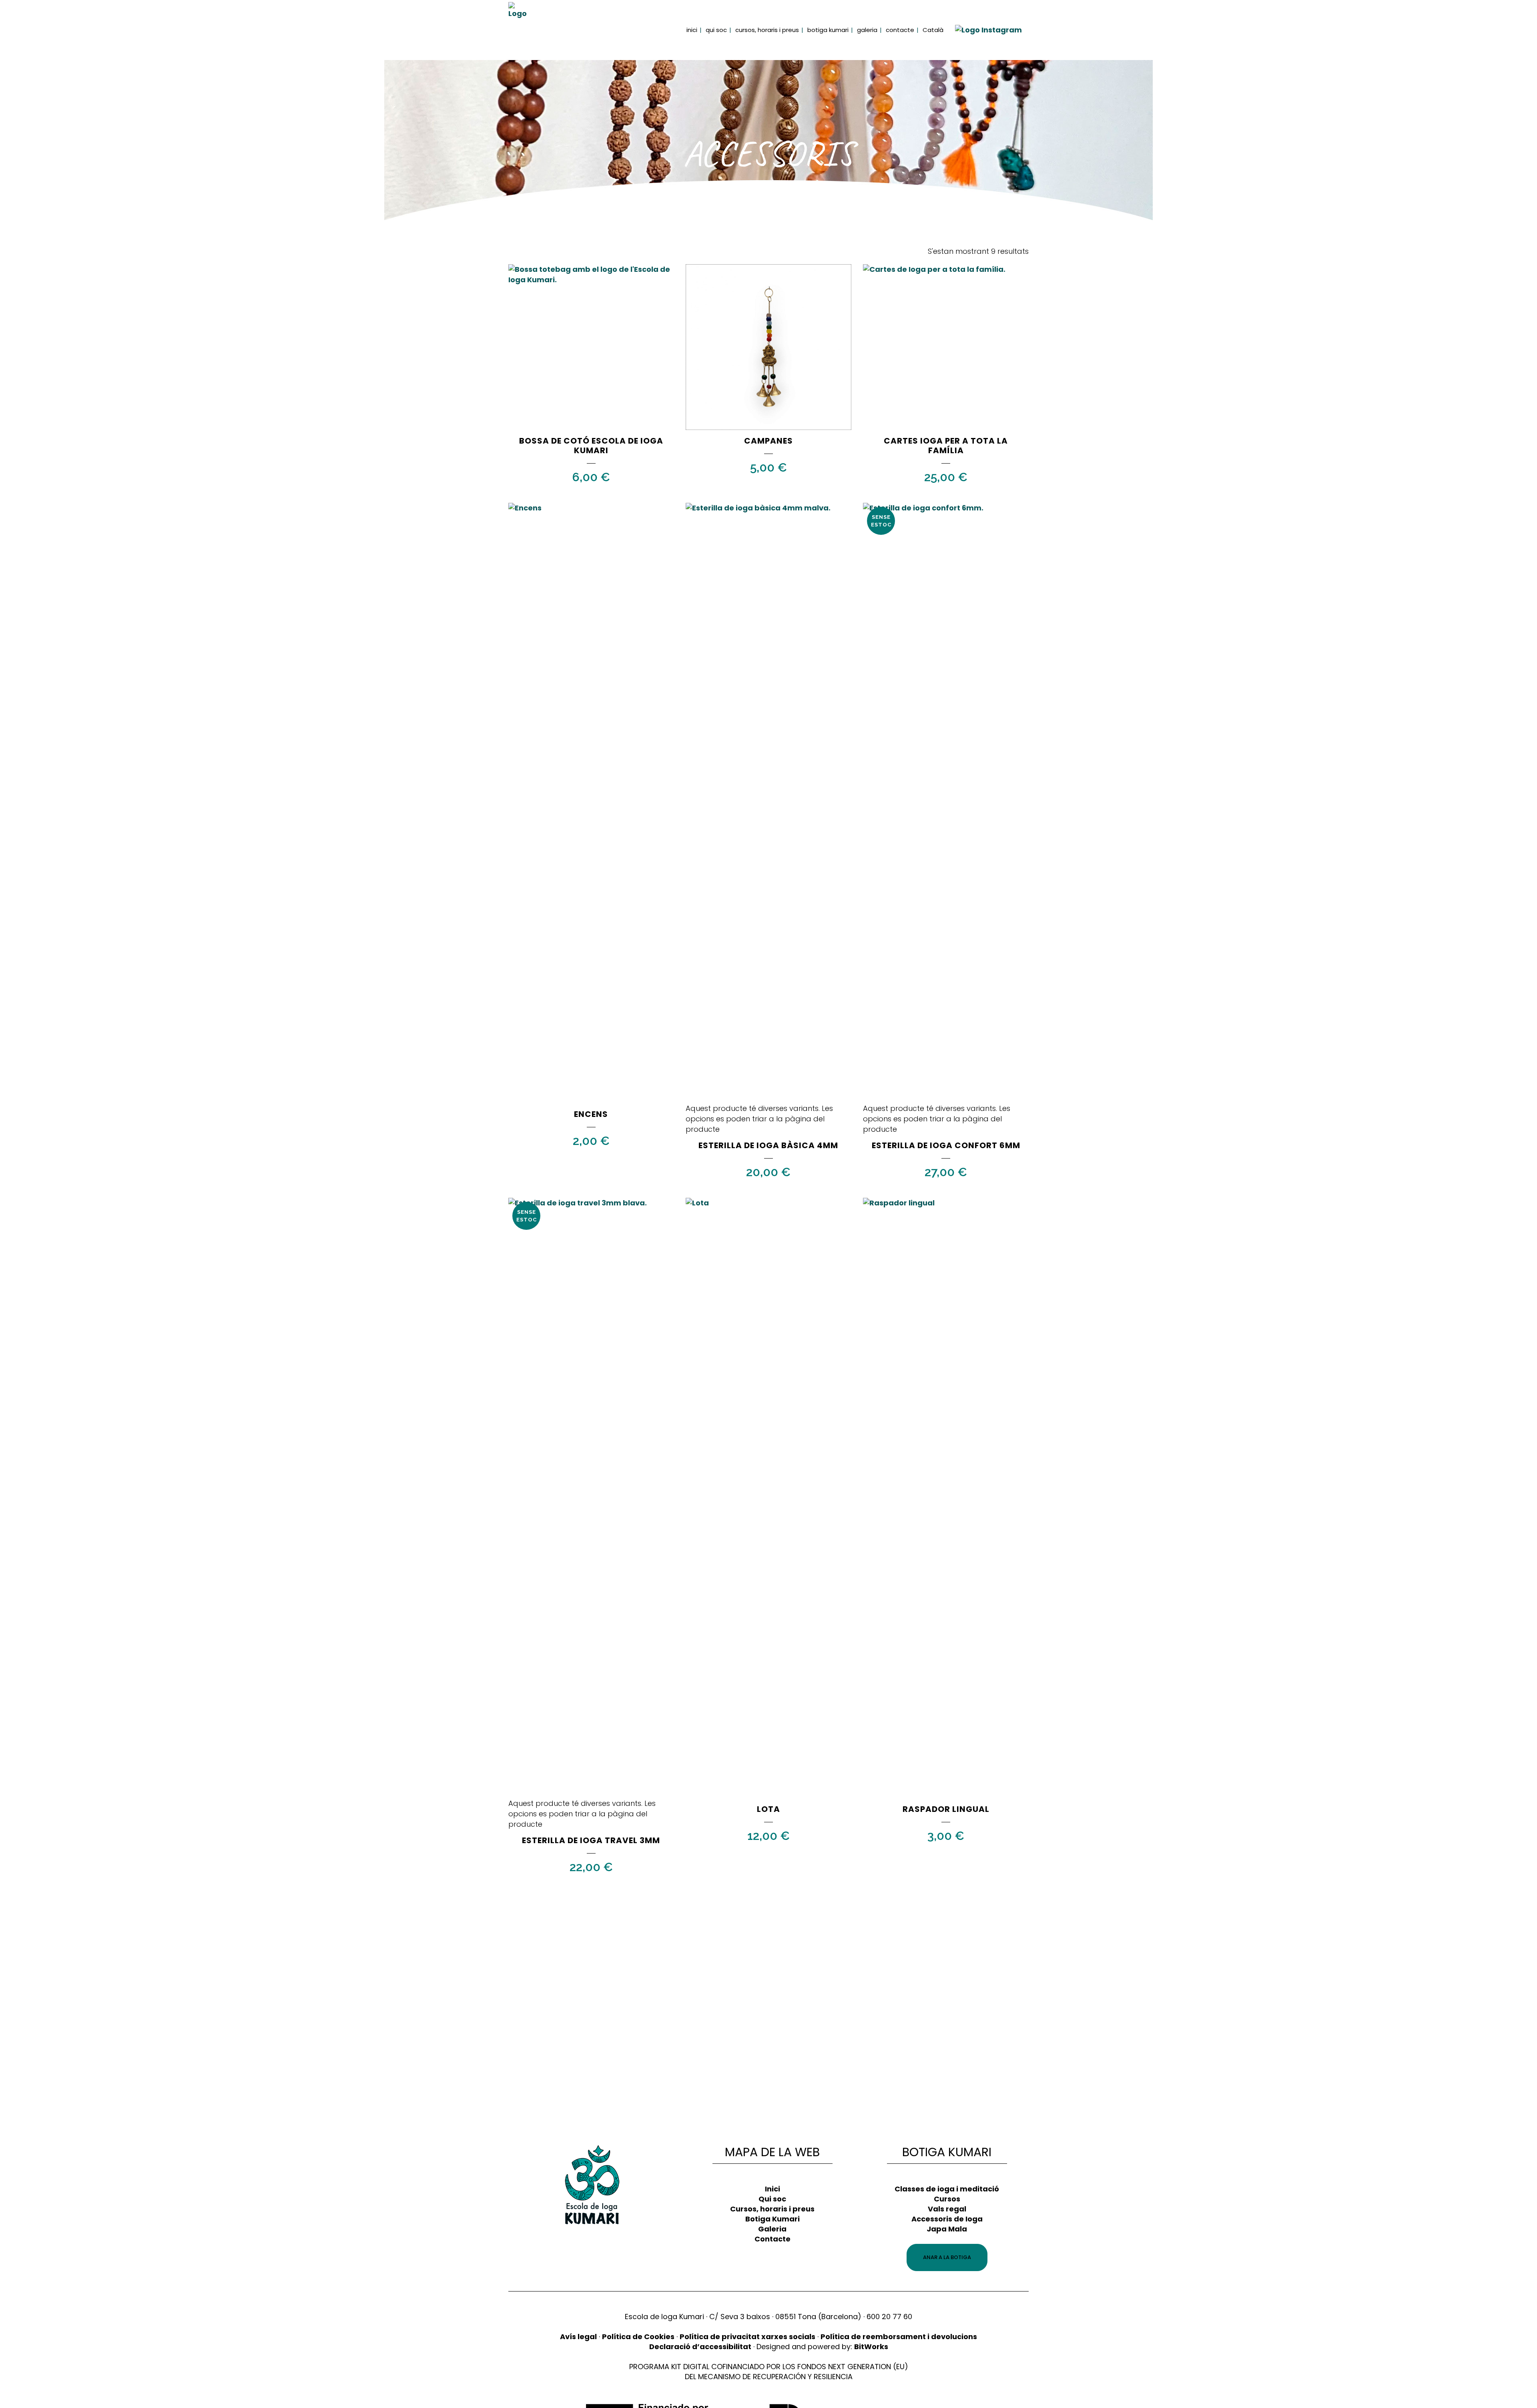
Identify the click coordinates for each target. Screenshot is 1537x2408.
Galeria (772, 2229)
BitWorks (871, 2347)
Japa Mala (947, 2229)
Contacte (773, 2239)
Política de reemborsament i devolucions (899, 2337)
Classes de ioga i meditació (947, 2189)
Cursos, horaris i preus (772, 2209)
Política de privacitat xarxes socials (747, 2337)
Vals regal (947, 2209)
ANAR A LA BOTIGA (947, 2257)
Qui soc (772, 2199)
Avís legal (578, 2337)
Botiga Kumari (773, 2219)
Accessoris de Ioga (947, 2219)
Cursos (947, 2199)
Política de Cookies (638, 2337)
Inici (773, 2189)
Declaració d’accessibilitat (700, 2347)
